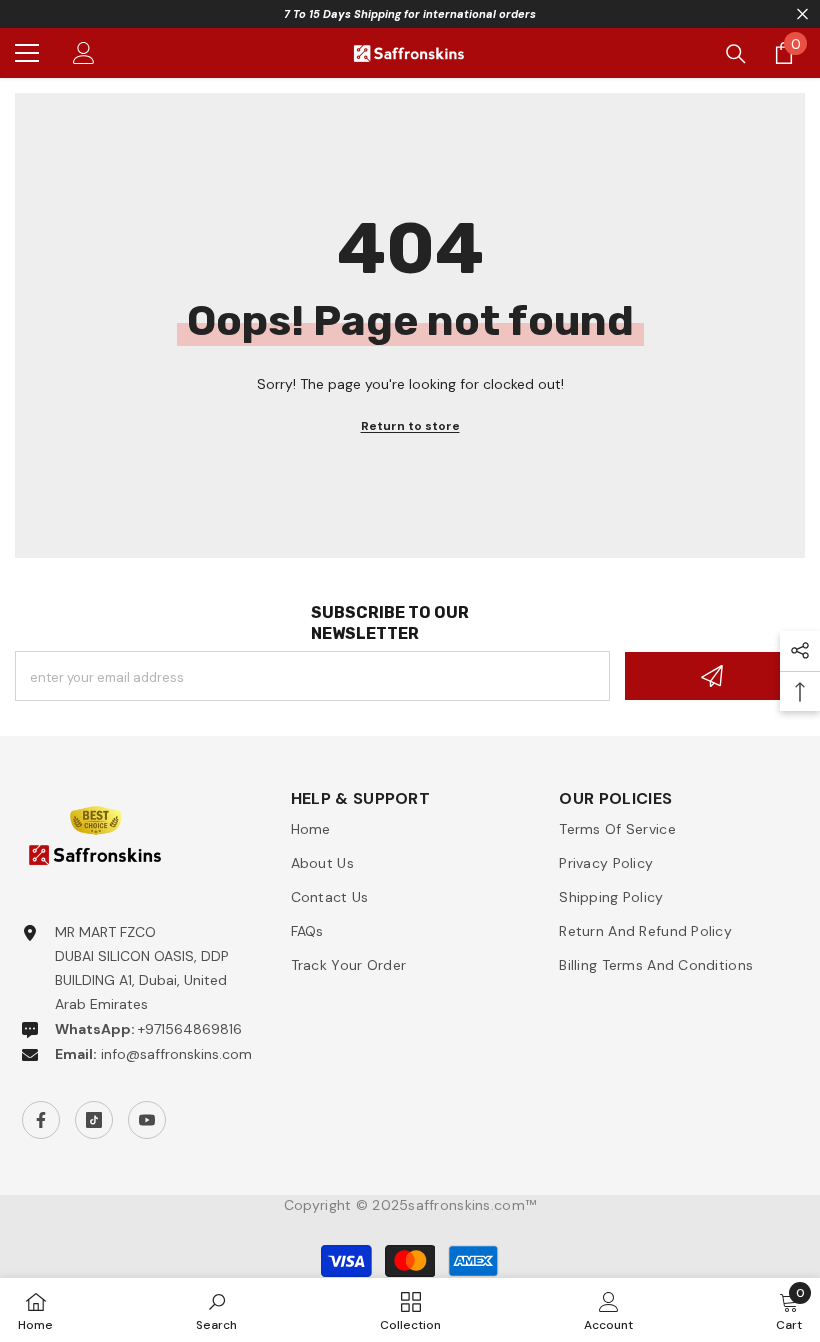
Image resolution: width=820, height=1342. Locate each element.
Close (802, 14)
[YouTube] (147, 1120)
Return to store (410, 426)
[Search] (736, 54)
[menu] (27, 53)
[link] (216, 1310)
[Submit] (715, 676)
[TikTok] (94, 1120)
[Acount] (84, 53)
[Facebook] (41, 1120)
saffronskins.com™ (472, 1205)
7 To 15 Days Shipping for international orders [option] (410, 14)
